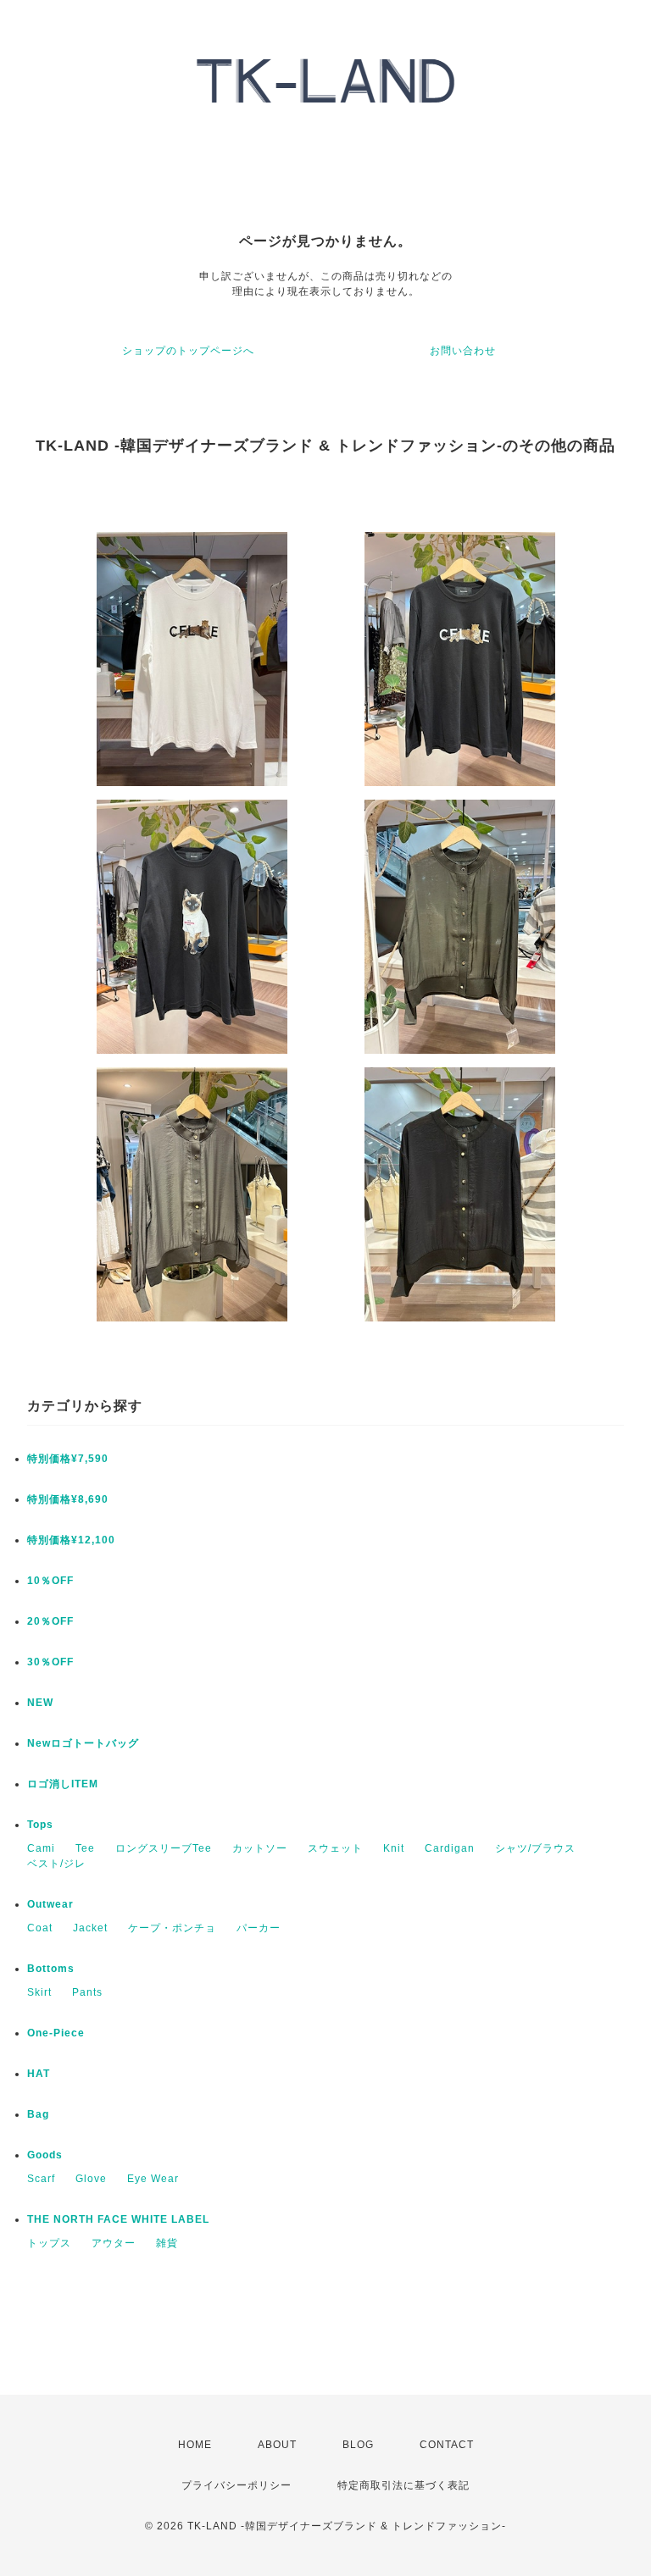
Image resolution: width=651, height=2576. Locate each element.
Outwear (50, 1904)
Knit (394, 1848)
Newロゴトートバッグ (83, 1743)
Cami (41, 1848)
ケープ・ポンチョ (172, 1928)
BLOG (358, 2445)
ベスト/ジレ (56, 1864)
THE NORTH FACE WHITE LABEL (118, 2219)
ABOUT (277, 2445)
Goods (45, 2155)
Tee (85, 1848)
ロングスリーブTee (164, 1848)
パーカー (259, 1928)
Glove (91, 2179)
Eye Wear (153, 2179)
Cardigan (450, 1848)
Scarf (41, 2179)
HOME (195, 2445)
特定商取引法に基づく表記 (403, 2485)
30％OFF (50, 1662)
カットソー (260, 1848)
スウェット (335, 1848)
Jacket (90, 1928)
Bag (38, 2114)
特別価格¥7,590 (68, 1459)
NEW (40, 1703)
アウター (114, 2243)
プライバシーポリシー (236, 2485)
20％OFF (50, 1621)
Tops (40, 1825)
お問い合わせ (463, 351)
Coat (40, 1928)
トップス (49, 2243)
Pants (87, 1992)
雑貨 (167, 2243)
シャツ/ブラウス (535, 1848)
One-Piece (56, 2033)
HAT (39, 2074)
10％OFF (50, 1581)
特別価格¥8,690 (68, 1499)
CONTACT (447, 2445)
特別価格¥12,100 (71, 1540)
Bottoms (51, 1969)
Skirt (39, 1992)
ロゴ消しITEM (63, 1784)
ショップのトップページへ (188, 351)
